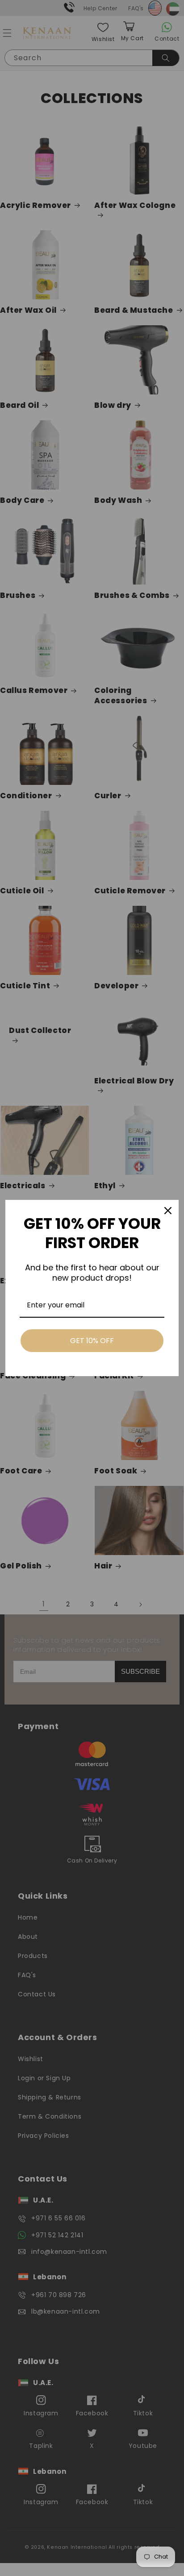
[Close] (168, 1211)
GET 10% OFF (92, 1341)
